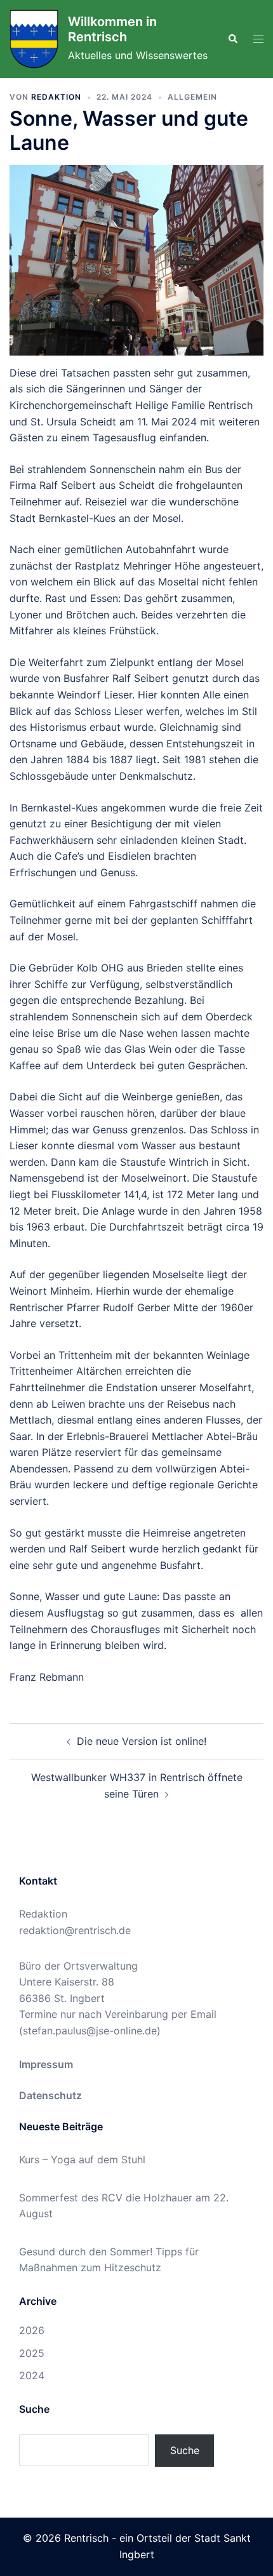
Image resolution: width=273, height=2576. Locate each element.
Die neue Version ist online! (142, 1741)
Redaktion (56, 97)
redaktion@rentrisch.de (75, 1930)
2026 (32, 2330)
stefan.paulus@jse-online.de (90, 2031)
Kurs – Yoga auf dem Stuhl (82, 2159)
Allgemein (192, 97)
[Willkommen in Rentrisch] (34, 39)
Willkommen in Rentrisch (112, 29)
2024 (32, 2375)
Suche (185, 2450)
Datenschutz (50, 2095)
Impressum (46, 2064)
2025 (32, 2353)
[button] (232, 39)
